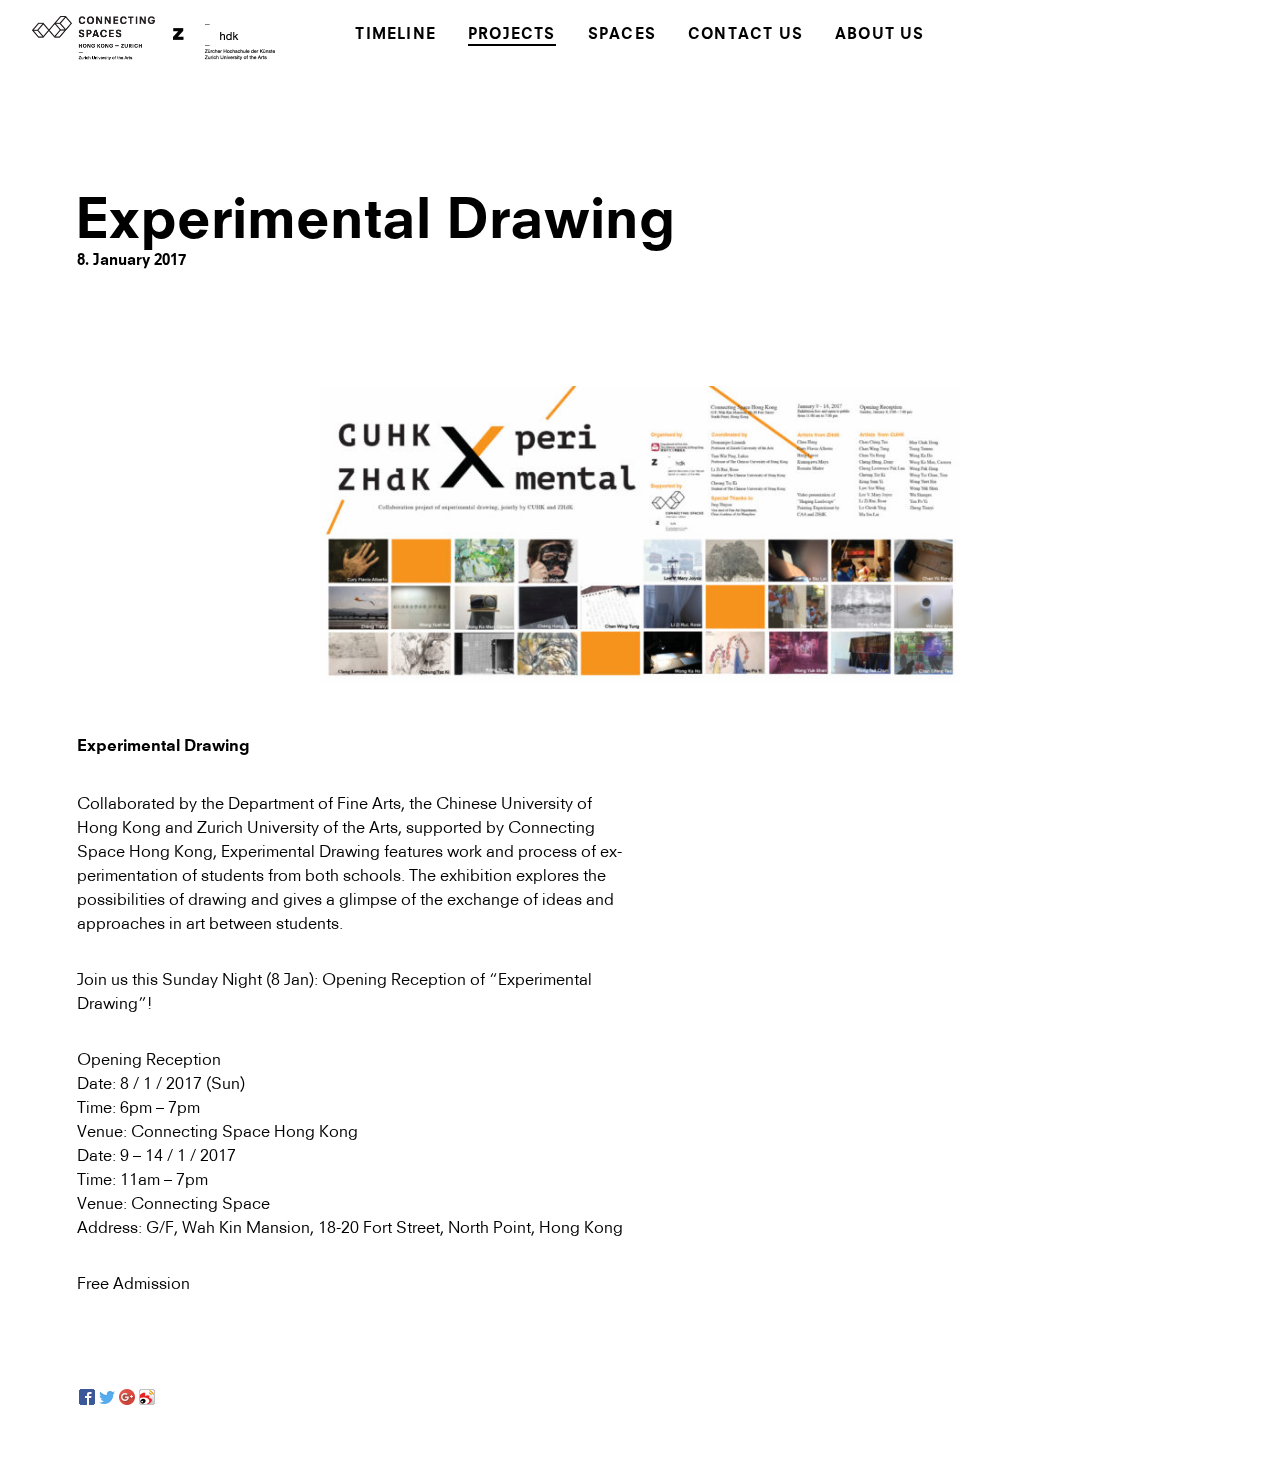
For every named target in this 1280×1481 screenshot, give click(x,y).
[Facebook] (87, 1397)
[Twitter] (107, 1397)
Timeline (395, 35)
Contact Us (745, 35)
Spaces (622, 35)
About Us (880, 35)
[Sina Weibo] (147, 1397)
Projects (512, 35)
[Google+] (127, 1397)
